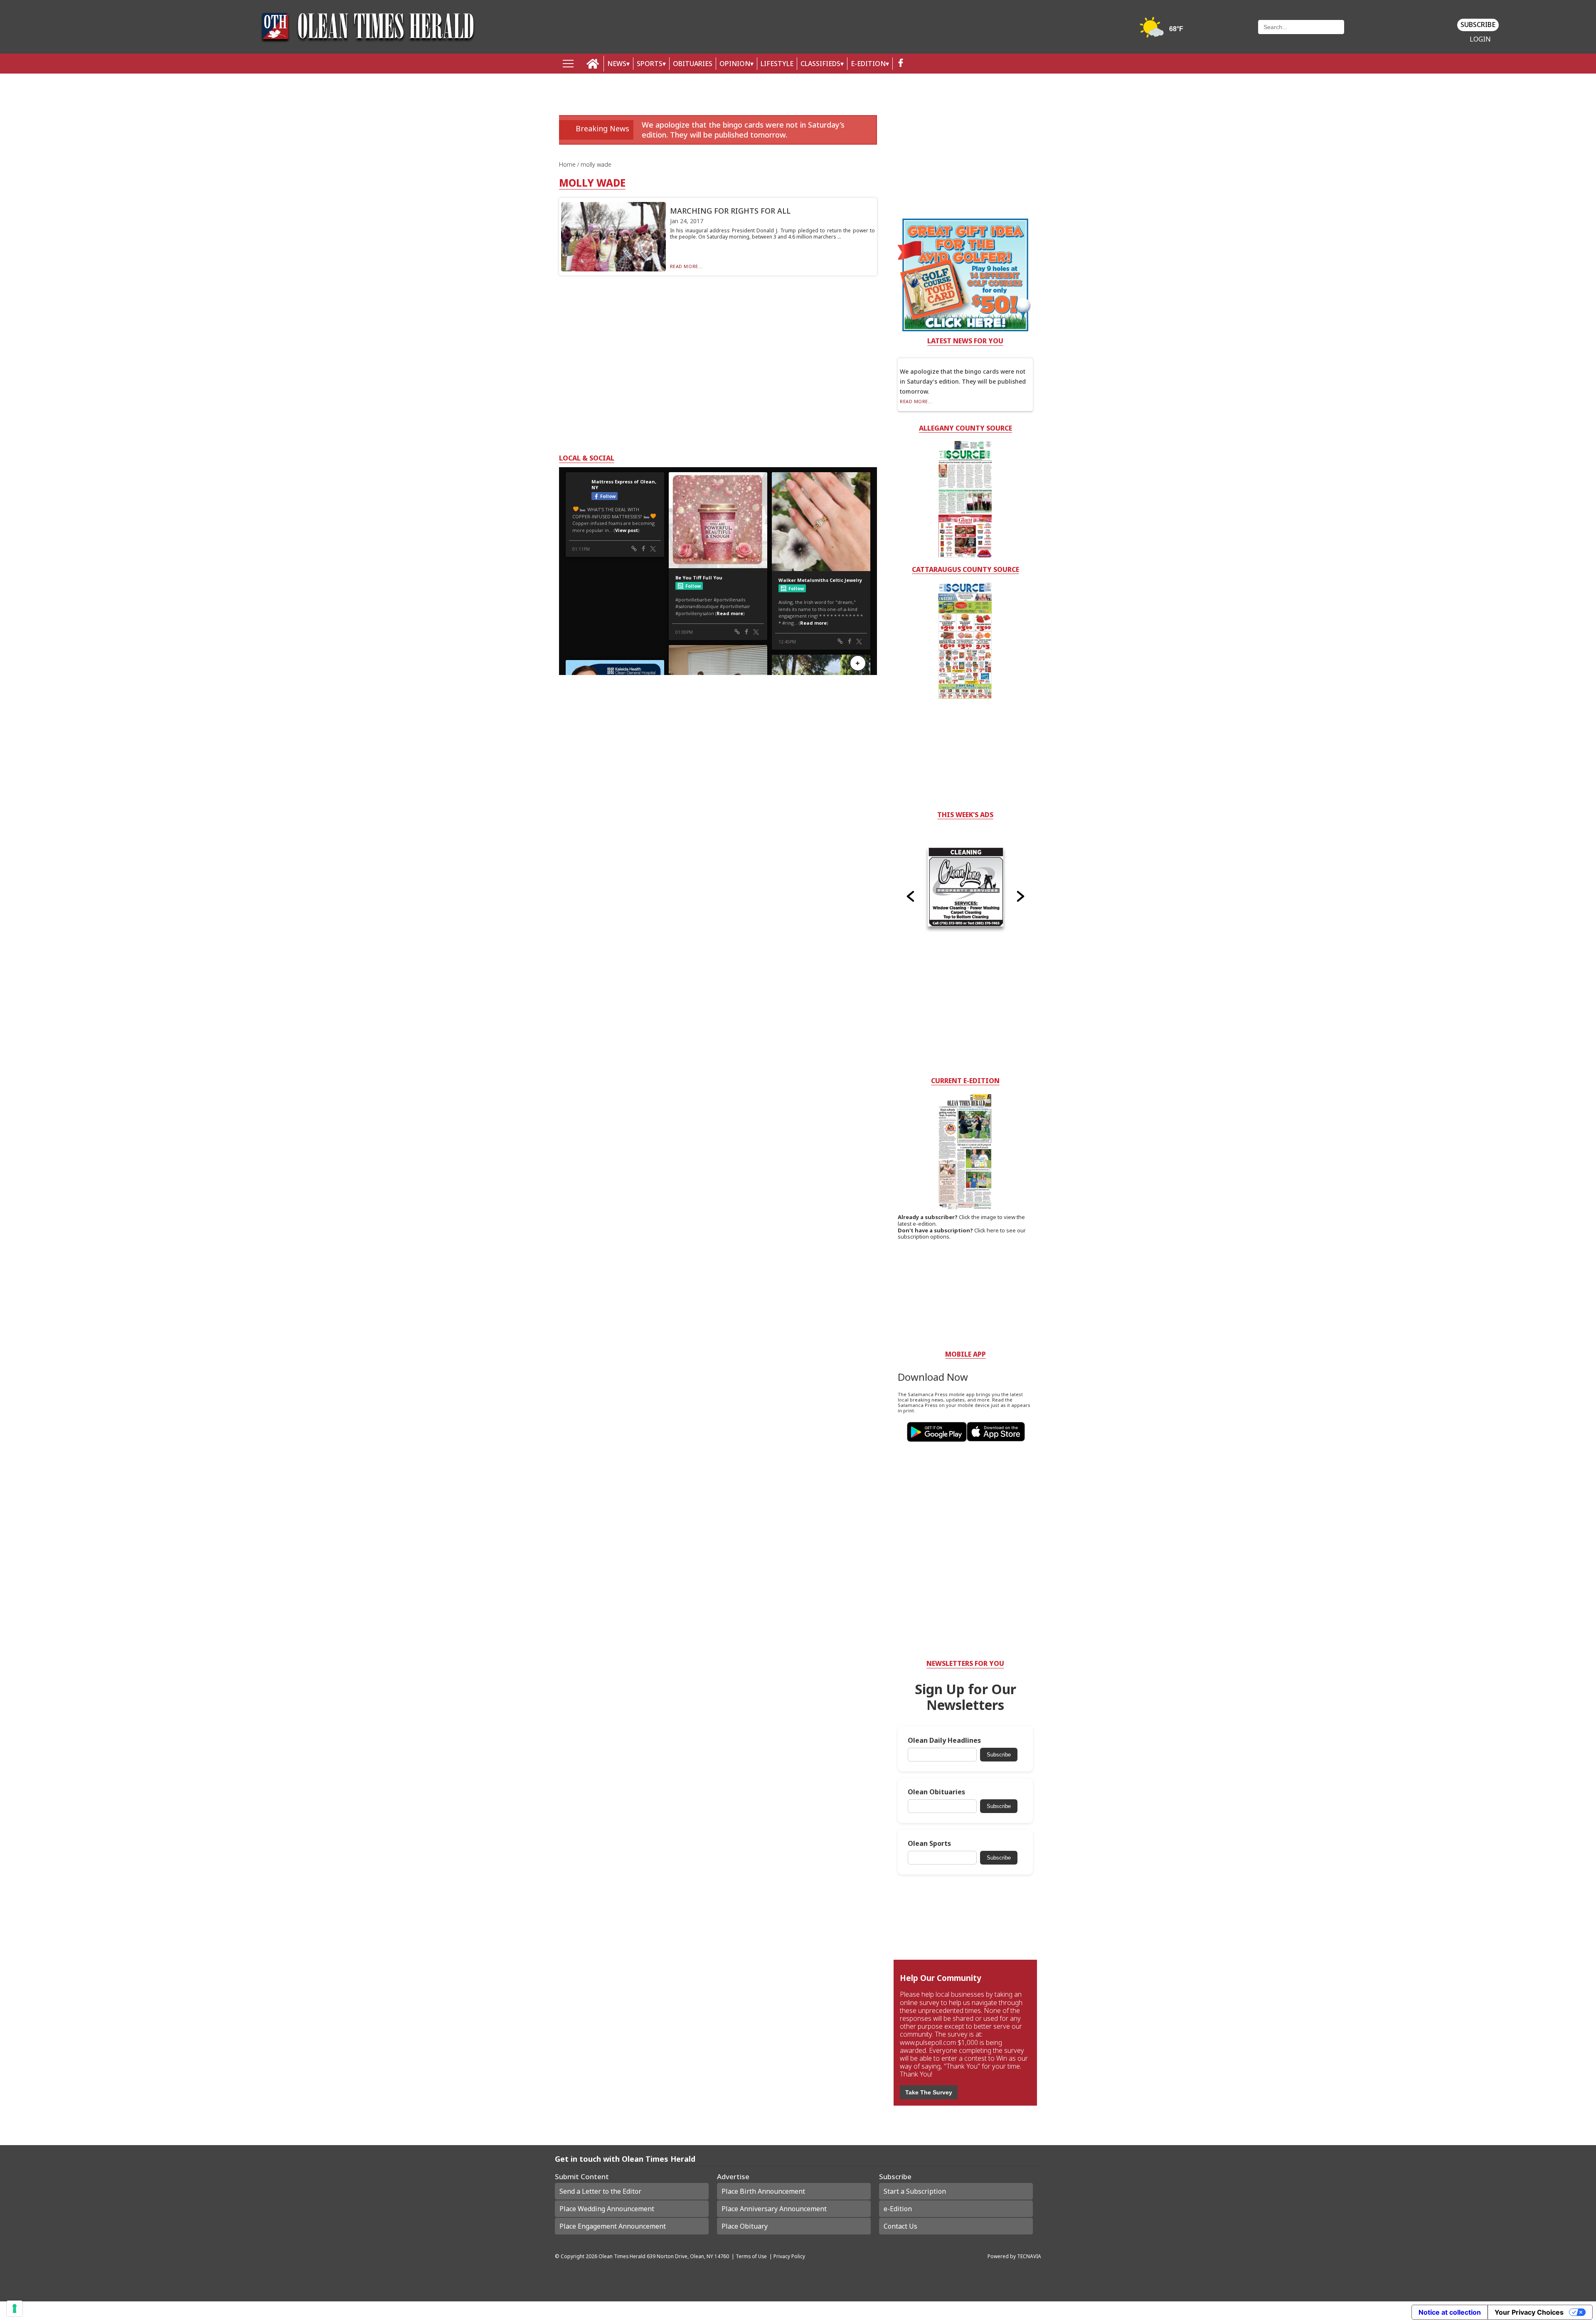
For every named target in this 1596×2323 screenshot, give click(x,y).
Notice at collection (1450, 2312)
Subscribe (1478, 25)
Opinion (735, 64)
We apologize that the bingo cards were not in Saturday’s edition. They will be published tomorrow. (743, 129)
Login (1480, 39)
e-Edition (898, 2209)
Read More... (686, 266)
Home (568, 164)
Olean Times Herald (622, 2256)
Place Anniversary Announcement (774, 2209)
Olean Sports (929, 1844)
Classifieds (820, 64)
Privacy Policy (789, 2256)
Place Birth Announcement (763, 2191)
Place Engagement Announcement (613, 2226)
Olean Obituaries (936, 1792)
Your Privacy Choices (1529, 2312)
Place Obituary (745, 2226)
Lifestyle (777, 64)
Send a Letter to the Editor (600, 2191)
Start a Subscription (915, 2191)
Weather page (1163, 31)
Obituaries (693, 64)
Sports (650, 64)
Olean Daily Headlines (944, 1740)
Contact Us (900, 2226)
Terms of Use (751, 2256)
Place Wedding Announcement (607, 2209)
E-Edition (868, 64)
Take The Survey (929, 2092)
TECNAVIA (1029, 2256)
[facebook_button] (901, 64)
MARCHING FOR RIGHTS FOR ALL (730, 211)
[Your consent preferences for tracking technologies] (15, 2308)
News (617, 64)
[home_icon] (593, 64)
